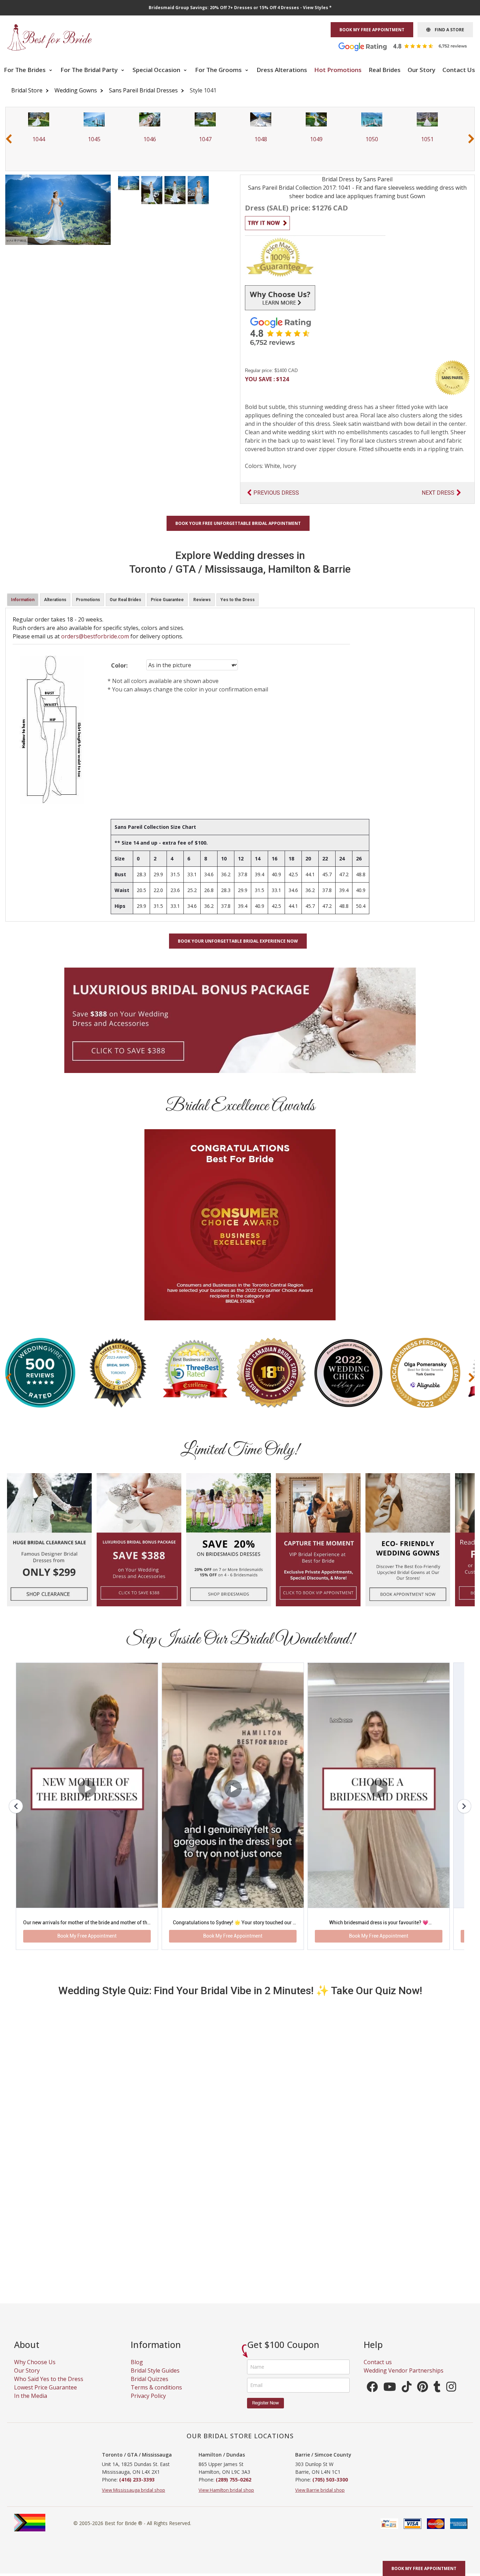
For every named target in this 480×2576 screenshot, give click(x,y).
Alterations (55, 600)
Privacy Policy (148, 2404)
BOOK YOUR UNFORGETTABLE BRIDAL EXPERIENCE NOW (238, 941)
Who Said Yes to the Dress (49, 2387)
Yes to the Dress (238, 600)
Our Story (421, 70)
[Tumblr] (437, 2397)
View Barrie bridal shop (320, 2498)
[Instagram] (451, 2397)
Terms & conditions (156, 2396)
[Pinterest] (423, 2397)
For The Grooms (219, 70)
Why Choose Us (35, 2370)
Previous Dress (276, 493)
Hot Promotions (338, 70)
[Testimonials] (408, 46)
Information (23, 600)
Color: (119, 665)
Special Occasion (157, 70)
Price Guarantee (167, 600)
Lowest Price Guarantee (46, 2396)
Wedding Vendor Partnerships (404, 2379)
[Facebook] (372, 2397)
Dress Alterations (282, 70)
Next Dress (438, 493)
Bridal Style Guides (155, 2379)
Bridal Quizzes (150, 2387)
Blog (137, 2370)
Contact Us (459, 70)
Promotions (88, 600)
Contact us (378, 2370)
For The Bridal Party (90, 70)
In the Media (31, 2404)
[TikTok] (407, 2397)
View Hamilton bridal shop (226, 2498)
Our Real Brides (125, 600)
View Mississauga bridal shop (134, 2498)
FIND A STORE (447, 30)
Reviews (202, 600)
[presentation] (9, 139)
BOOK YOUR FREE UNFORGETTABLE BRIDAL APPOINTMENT (238, 523)
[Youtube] (390, 2397)
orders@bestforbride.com (95, 636)
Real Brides (385, 70)
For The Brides (25, 70)
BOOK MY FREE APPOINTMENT (372, 30)
